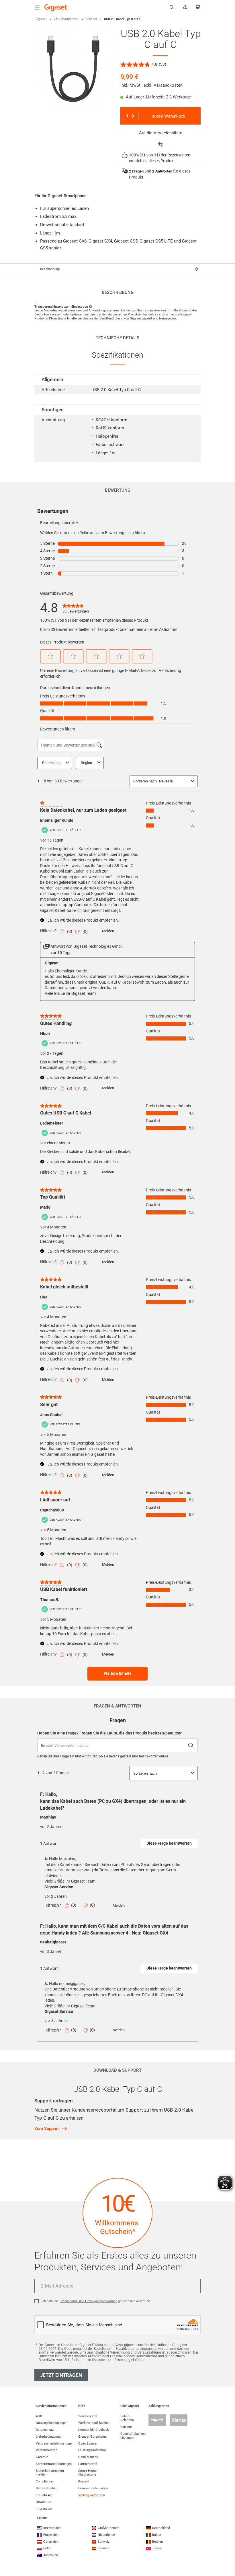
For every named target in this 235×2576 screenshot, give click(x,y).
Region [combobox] (86, 763)
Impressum (44, 2509)
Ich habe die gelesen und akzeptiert (96, 2301)
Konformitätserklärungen (54, 2464)
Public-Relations (127, 2418)
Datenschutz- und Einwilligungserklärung (88, 2301)
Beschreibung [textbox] (50, 269)
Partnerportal (88, 2464)
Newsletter (44, 2502)
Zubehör (91, 19)
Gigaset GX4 (100, 241)
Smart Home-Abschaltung (88, 2473)
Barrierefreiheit (47, 2488)
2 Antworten (162, 171)
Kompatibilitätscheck (94, 2430)
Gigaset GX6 (75, 241)
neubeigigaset (53, 1942)
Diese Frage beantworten (169, 1843)
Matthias (48, 1817)
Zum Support (47, 2129)
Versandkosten (168, 85)
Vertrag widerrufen (92, 2495)
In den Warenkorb (168, 116)
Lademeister (52, 1123)
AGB (39, 2416)
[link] (76, 608)
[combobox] (117, 269)
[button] (50, 656)
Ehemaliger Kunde (57, 820)
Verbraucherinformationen (55, 2444)
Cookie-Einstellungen (93, 2488)
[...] (198, 8)
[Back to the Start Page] (56, 8)
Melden (108, 931)
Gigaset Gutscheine (92, 2437)
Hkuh (45, 1034)
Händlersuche (88, 2457)
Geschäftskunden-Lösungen (133, 2436)
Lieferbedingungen (49, 2437)
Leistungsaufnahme (92, 2450)
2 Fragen (136, 171)
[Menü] (37, 7)
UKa (44, 1297)
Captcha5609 (52, 1510)
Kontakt (84, 2481)
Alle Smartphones (66, 19)
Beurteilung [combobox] (51, 763)
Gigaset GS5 (126, 241)
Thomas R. (50, 1600)
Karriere (126, 2427)
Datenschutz (45, 2430)
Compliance (44, 2481)
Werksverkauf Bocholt (94, 2423)
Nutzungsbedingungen (52, 2423)
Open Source (87, 2444)
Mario (45, 1207)
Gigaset (41, 19)
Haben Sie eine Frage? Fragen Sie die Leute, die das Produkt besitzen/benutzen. (110, 1733)
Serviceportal (88, 2416)
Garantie (42, 2457)
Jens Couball (52, 1415)
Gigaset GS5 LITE (156, 241)
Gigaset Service (59, 1887)
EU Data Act (44, 2495)
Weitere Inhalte (118, 1673)
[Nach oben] (228, 2549)
